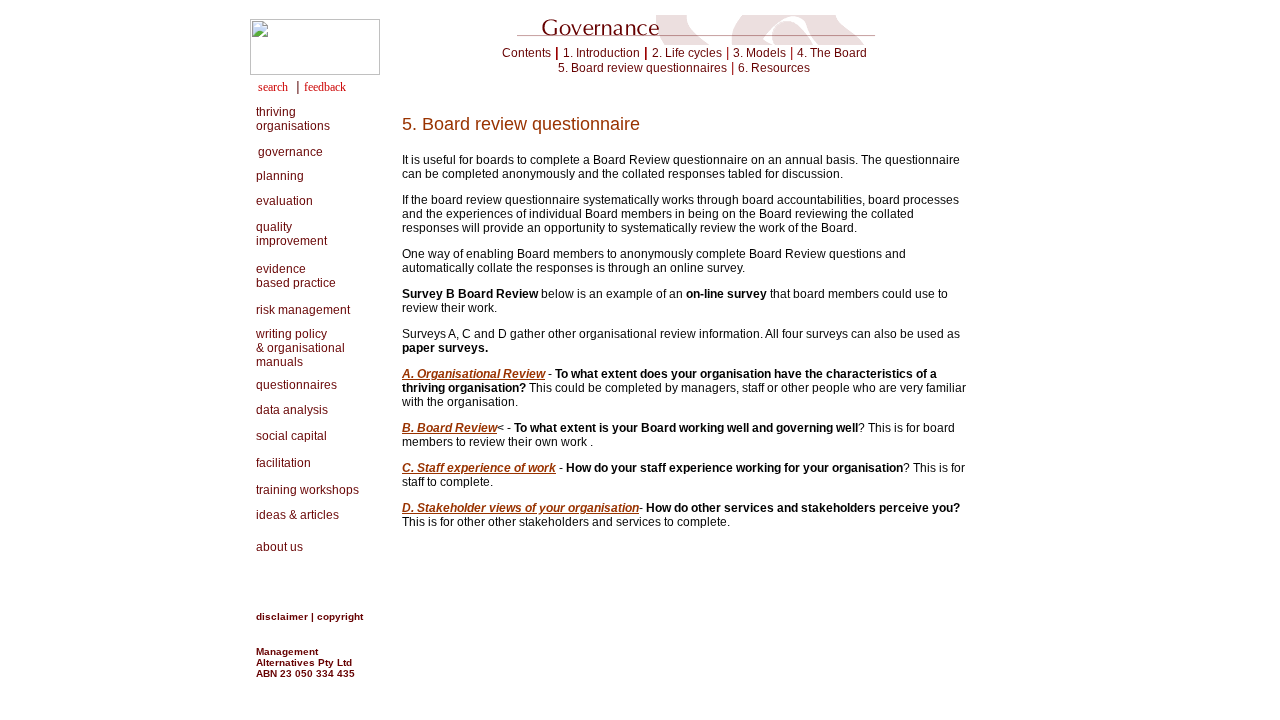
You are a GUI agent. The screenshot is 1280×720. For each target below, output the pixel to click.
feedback (325, 87)
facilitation (280, 463)
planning (277, 176)
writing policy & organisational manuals (297, 348)
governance (290, 152)
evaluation (281, 201)
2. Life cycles (687, 53)
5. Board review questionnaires (642, 68)
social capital (288, 436)
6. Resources (774, 68)
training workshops (307, 490)
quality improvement (288, 234)
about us (276, 547)
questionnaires (293, 385)
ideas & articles (294, 515)
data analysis (289, 410)
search (273, 87)
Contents (526, 53)
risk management (300, 310)
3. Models (759, 53)
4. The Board (832, 53)
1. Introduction (601, 53)
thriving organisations (290, 119)
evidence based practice (293, 276)
